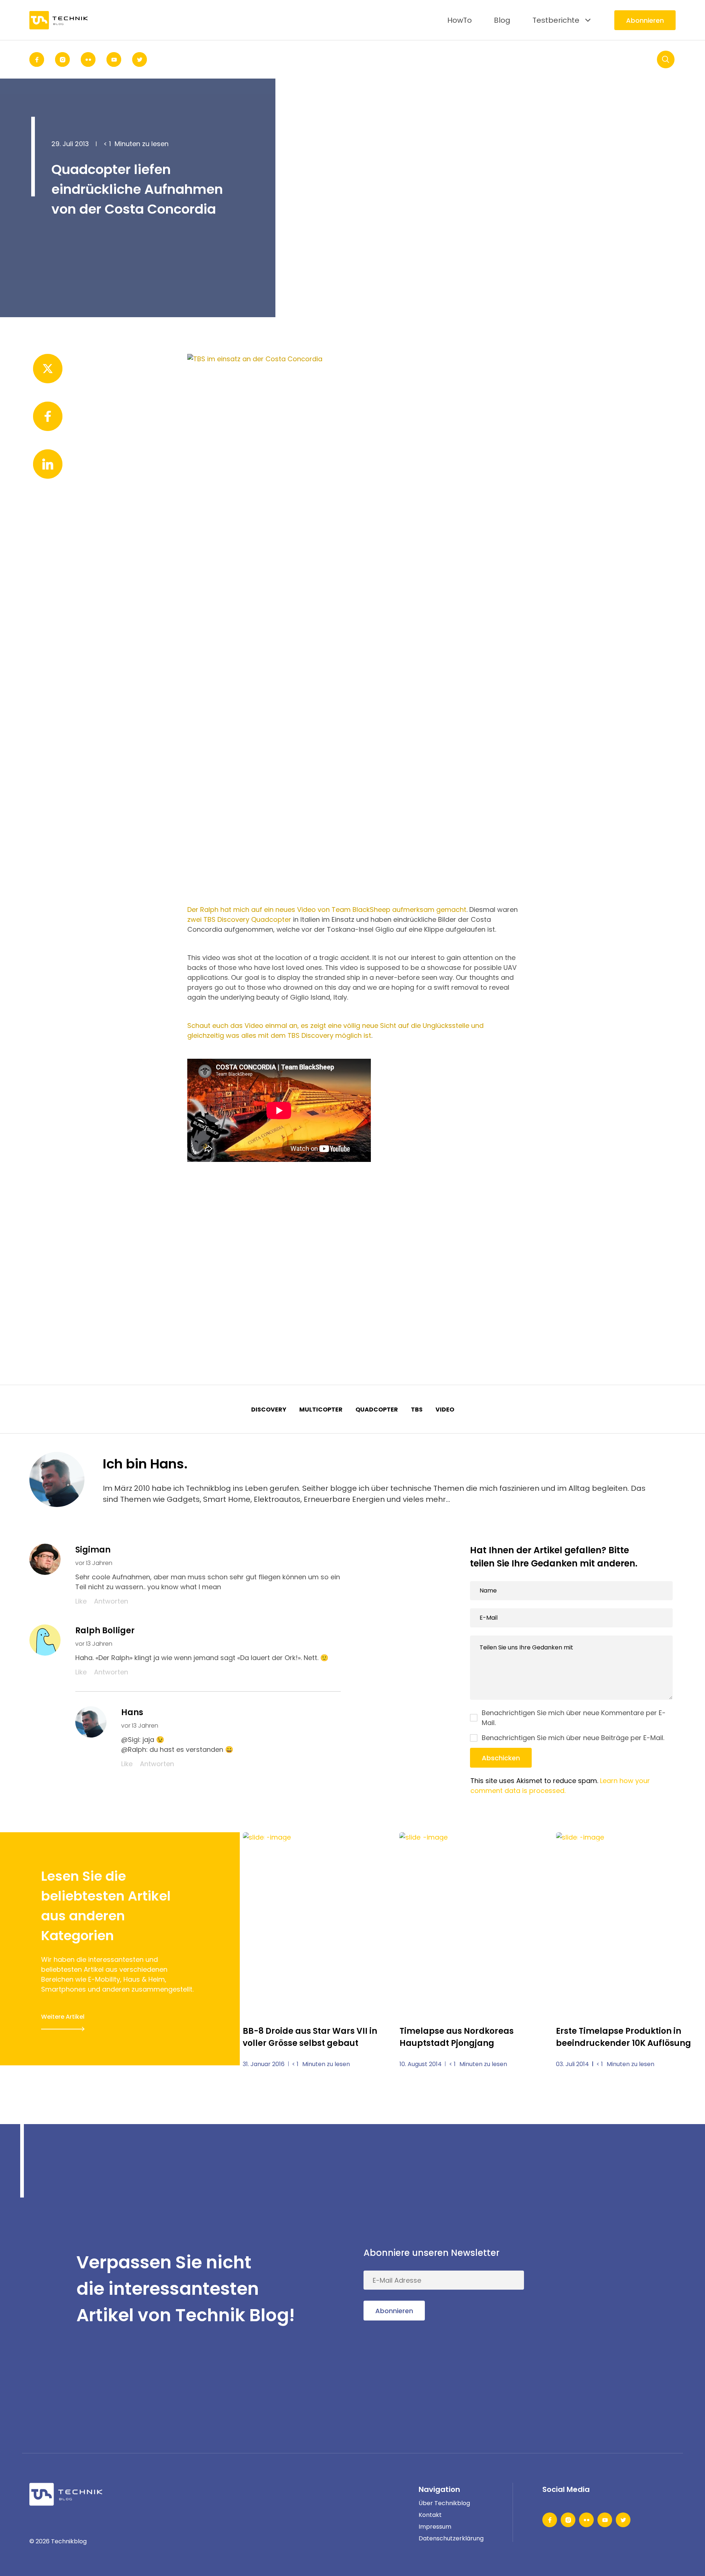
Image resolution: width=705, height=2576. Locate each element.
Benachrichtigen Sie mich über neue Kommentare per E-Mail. (574, 1718)
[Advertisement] (352, 1260)
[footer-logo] (66, 2494)
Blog (502, 20)
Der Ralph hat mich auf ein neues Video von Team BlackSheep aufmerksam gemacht (327, 910)
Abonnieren (645, 20)
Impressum (435, 2527)
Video (445, 1410)
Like (81, 1601)
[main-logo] (59, 20)
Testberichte (556, 20)
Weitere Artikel (63, 2017)
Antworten (111, 1601)
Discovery (269, 1410)
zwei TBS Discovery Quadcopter (239, 919)
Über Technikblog (444, 2503)
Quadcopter (377, 1410)
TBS (417, 1410)
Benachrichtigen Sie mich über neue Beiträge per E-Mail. (573, 1738)
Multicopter (321, 1410)
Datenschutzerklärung (451, 2538)
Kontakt (430, 2515)
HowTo (460, 20)
